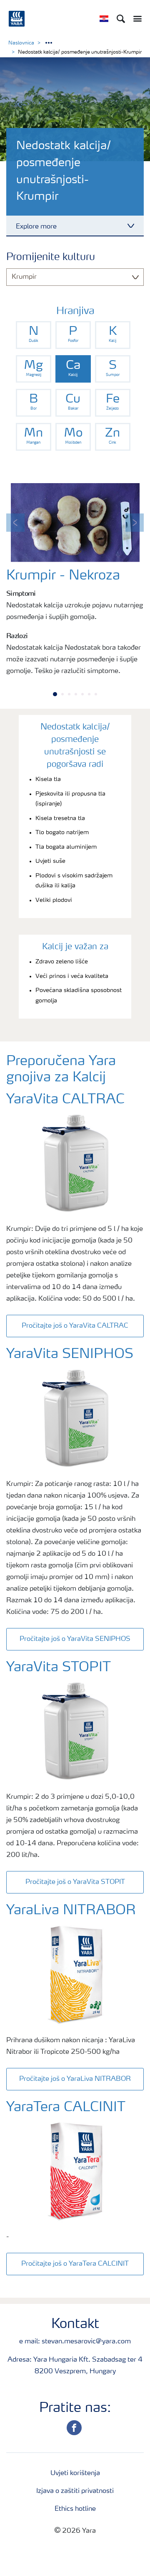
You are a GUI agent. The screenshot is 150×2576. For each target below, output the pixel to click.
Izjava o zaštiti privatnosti (75, 2491)
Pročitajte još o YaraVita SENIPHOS (75, 1639)
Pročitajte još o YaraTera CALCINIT (75, 2264)
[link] (34, 335)
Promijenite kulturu (51, 258)
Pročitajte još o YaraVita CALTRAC (75, 1326)
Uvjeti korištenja (75, 2473)
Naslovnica (21, 43)
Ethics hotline (75, 2509)
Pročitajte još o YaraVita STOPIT (75, 1882)
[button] (15, 523)
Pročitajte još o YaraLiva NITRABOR (75, 2079)
